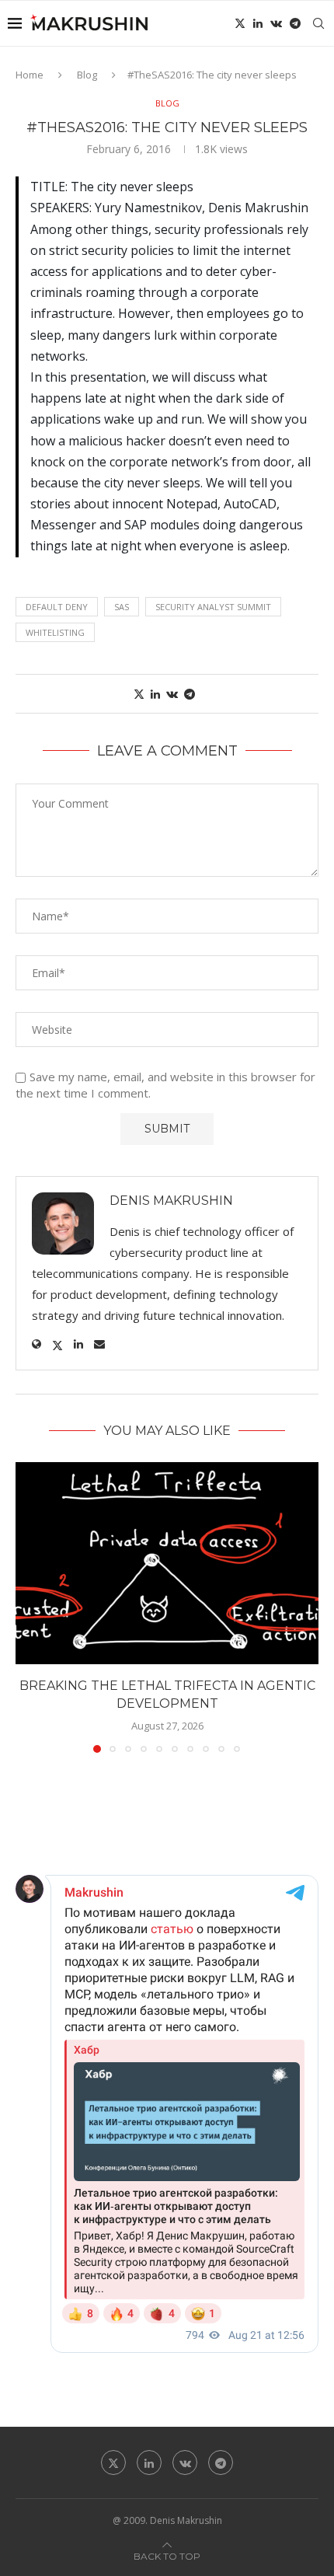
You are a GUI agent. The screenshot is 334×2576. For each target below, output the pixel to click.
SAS (122, 607)
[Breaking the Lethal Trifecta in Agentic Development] (167, 1563)
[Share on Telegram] (190, 694)
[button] (29, 1607)
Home (30, 75)
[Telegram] (295, 23)
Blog (87, 75)
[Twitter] (240, 23)
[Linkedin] (258, 23)
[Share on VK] (172, 694)
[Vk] (276, 23)
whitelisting (55, 632)
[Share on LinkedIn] (155, 694)
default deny (57, 607)
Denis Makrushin (171, 1201)
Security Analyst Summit (213, 607)
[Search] (318, 23)
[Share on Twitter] (139, 694)
